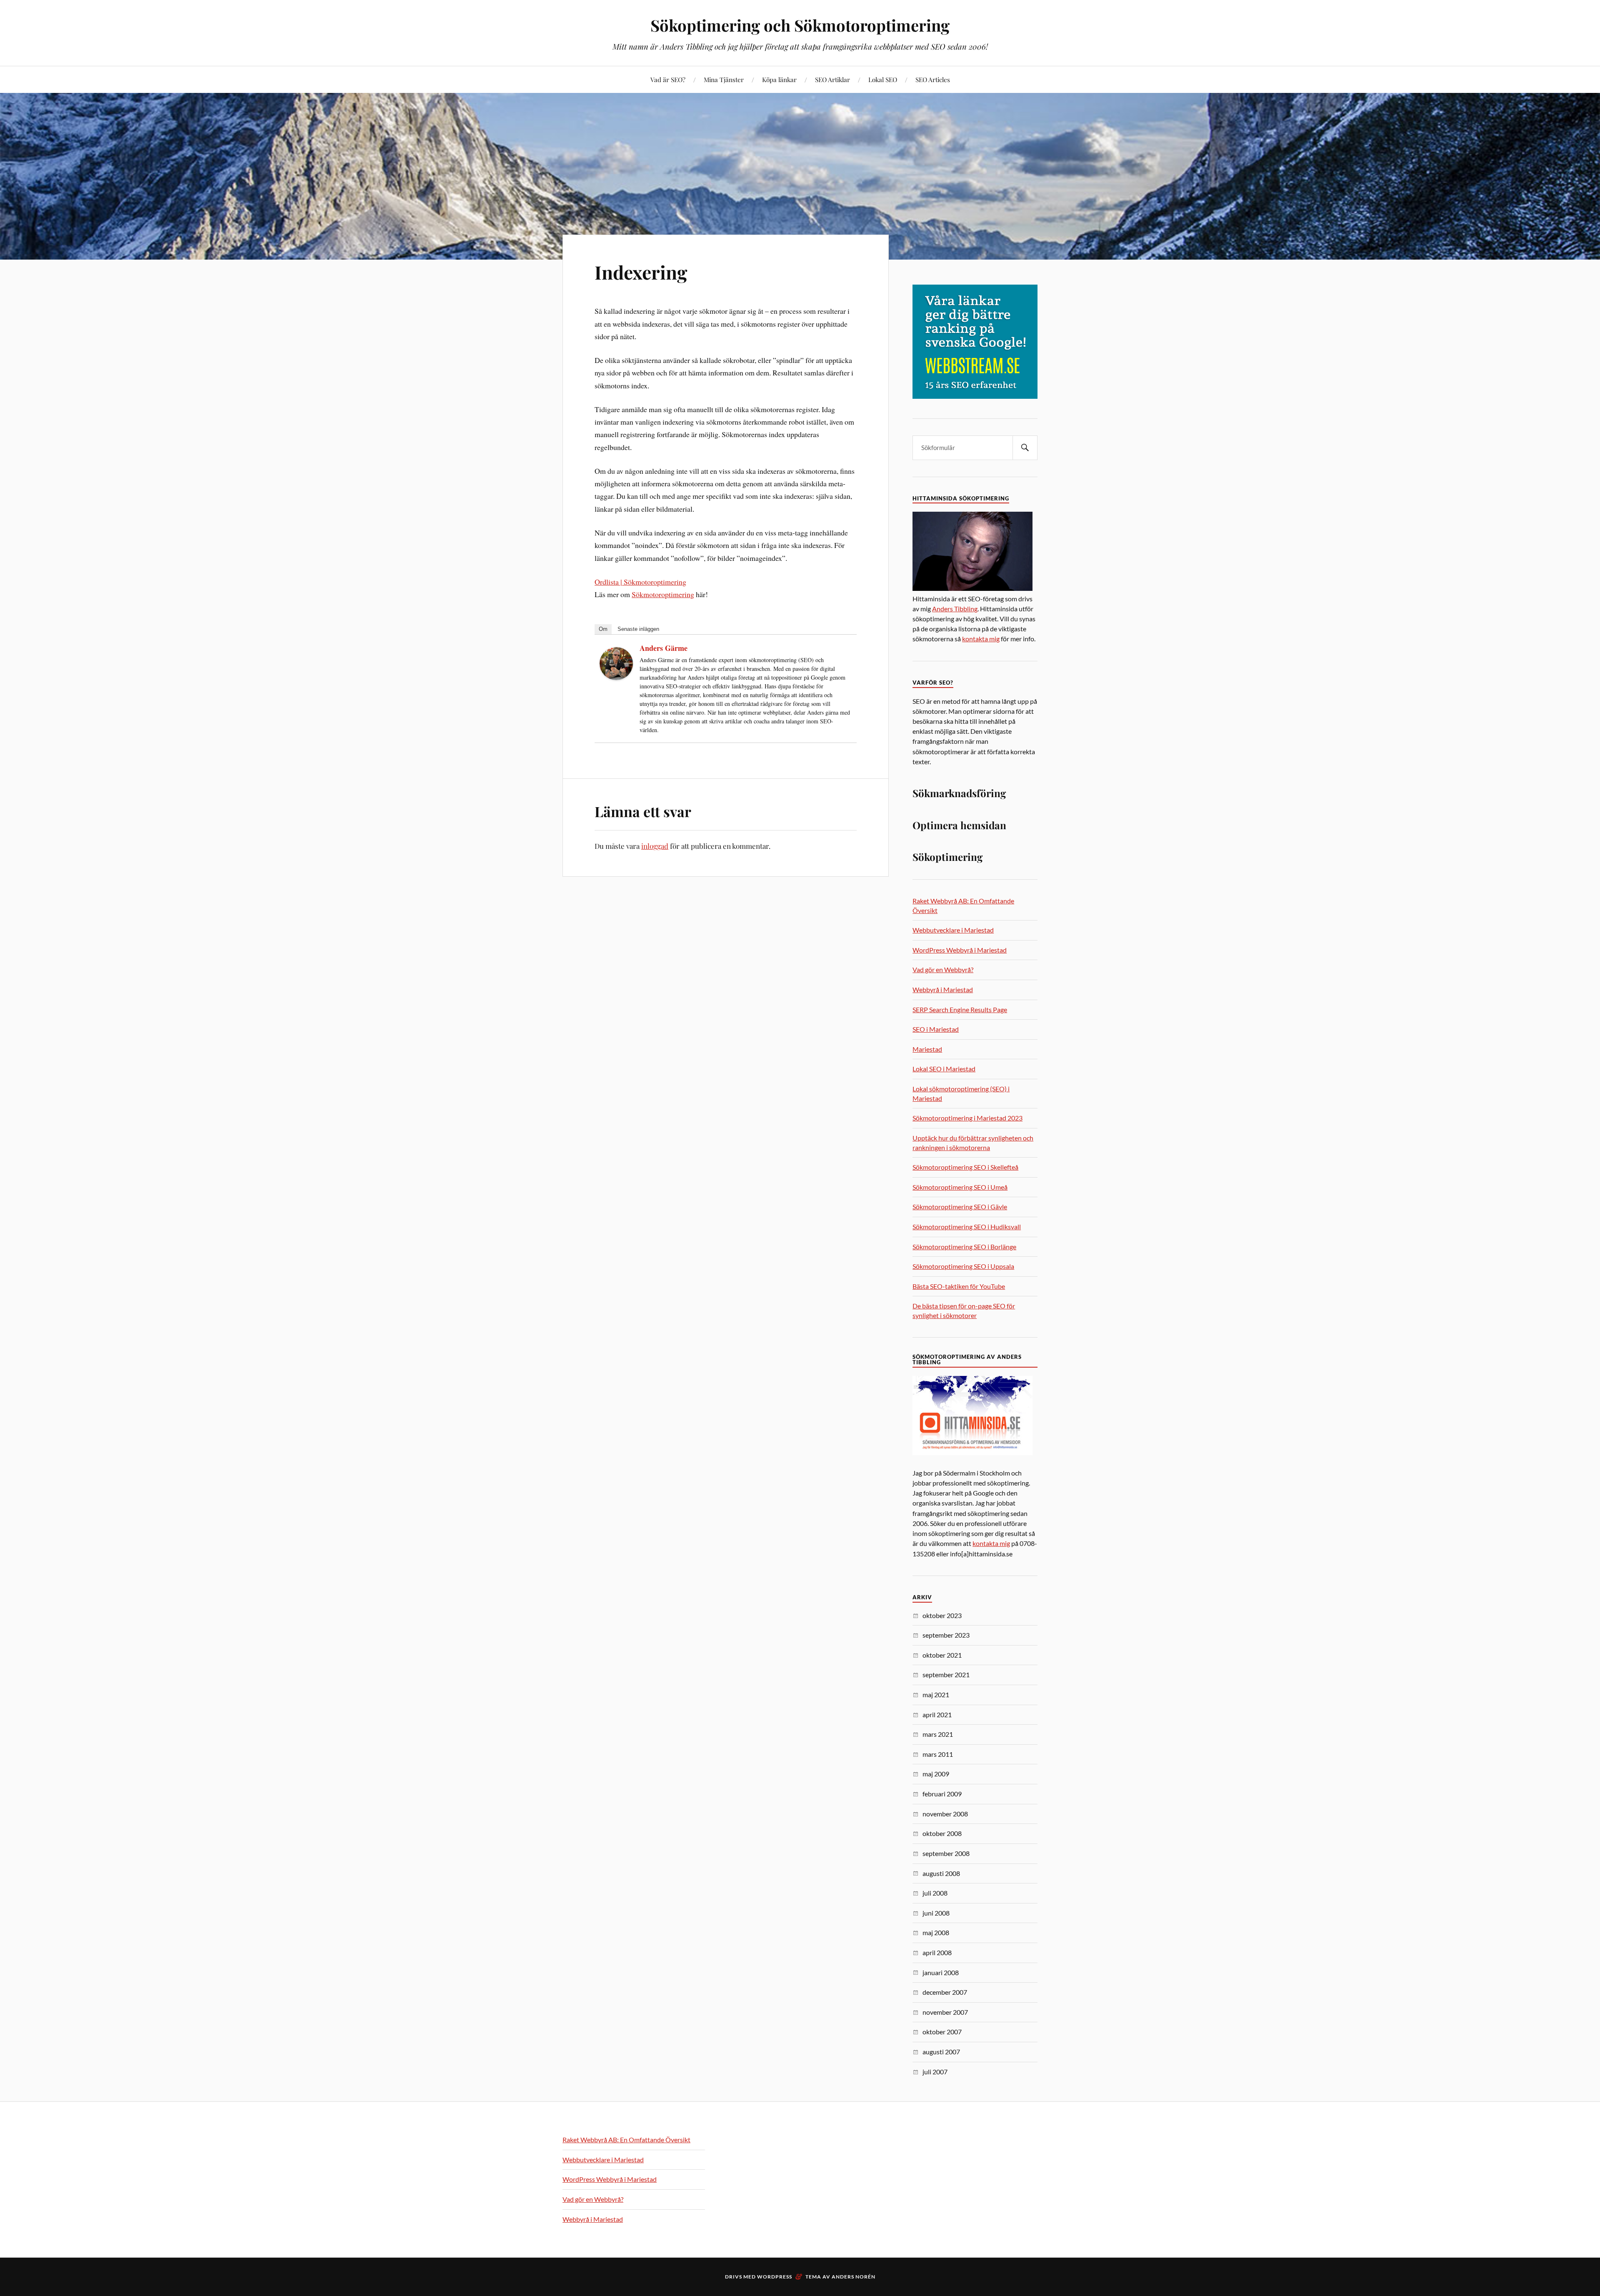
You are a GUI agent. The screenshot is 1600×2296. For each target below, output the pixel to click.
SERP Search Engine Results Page (960, 1009)
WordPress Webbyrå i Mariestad (960, 950)
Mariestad (927, 1049)
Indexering (641, 272)
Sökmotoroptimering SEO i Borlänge (964, 1247)
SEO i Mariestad (936, 1029)
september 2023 (946, 1635)
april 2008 (937, 1952)
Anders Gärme (664, 648)
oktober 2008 (942, 1833)
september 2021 (946, 1674)
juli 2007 (935, 2072)
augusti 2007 (941, 2052)
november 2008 (945, 1814)
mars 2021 (938, 1734)
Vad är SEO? (668, 79)
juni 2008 (936, 1913)
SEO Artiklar (832, 79)
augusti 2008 (941, 1873)
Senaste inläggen (638, 629)
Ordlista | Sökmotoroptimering (640, 582)
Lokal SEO (883, 79)
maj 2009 (936, 1774)
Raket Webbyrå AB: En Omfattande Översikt (626, 2140)
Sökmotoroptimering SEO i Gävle (960, 1207)
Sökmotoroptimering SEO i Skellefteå (965, 1167)
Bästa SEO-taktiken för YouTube (959, 1286)
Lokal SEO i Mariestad (944, 1069)
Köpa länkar (779, 79)
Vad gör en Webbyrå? (943, 969)
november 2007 (945, 2012)
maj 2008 (936, 1932)
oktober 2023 (942, 1615)
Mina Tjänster (724, 79)
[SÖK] (1025, 448)
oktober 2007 (942, 2032)
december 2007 (945, 1992)
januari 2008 (941, 1972)
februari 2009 (942, 1794)
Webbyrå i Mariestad (943, 989)
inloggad (655, 846)
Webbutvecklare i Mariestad (953, 930)
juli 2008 (935, 1893)
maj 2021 (936, 1694)
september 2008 (946, 1853)
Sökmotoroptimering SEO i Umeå (960, 1187)
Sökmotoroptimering (663, 594)
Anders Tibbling (955, 609)
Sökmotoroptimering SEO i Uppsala (963, 1266)
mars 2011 (938, 1754)
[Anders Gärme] (616, 677)
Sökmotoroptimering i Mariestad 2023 (967, 1118)
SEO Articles (933, 79)
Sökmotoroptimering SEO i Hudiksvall (967, 1227)
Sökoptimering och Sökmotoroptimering (800, 25)
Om (603, 629)
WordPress (775, 2277)
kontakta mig (981, 639)
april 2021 (937, 1714)
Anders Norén (854, 2277)
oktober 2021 (942, 1655)
